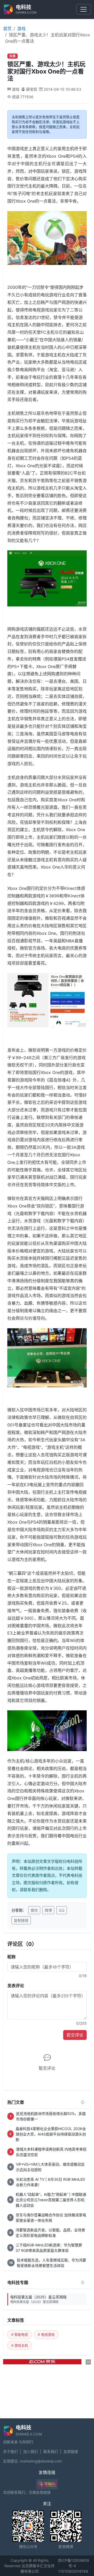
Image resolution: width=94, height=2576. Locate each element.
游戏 (21, 29)
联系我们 (51, 2451)
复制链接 (21, 1920)
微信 (34, 1910)
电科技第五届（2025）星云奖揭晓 (38, 2299)
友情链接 (71, 2451)
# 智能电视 (20, 2334)
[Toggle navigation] (84, 9)
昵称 (11, 1957)
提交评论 (75, 2035)
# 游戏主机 (20, 2345)
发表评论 (16, 1986)
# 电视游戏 (46, 2334)
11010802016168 (73, 2571)
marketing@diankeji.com (41, 2461)
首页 (7, 29)
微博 (48, 1910)
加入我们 (31, 2451)
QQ (62, 1910)
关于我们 (10, 2451)
